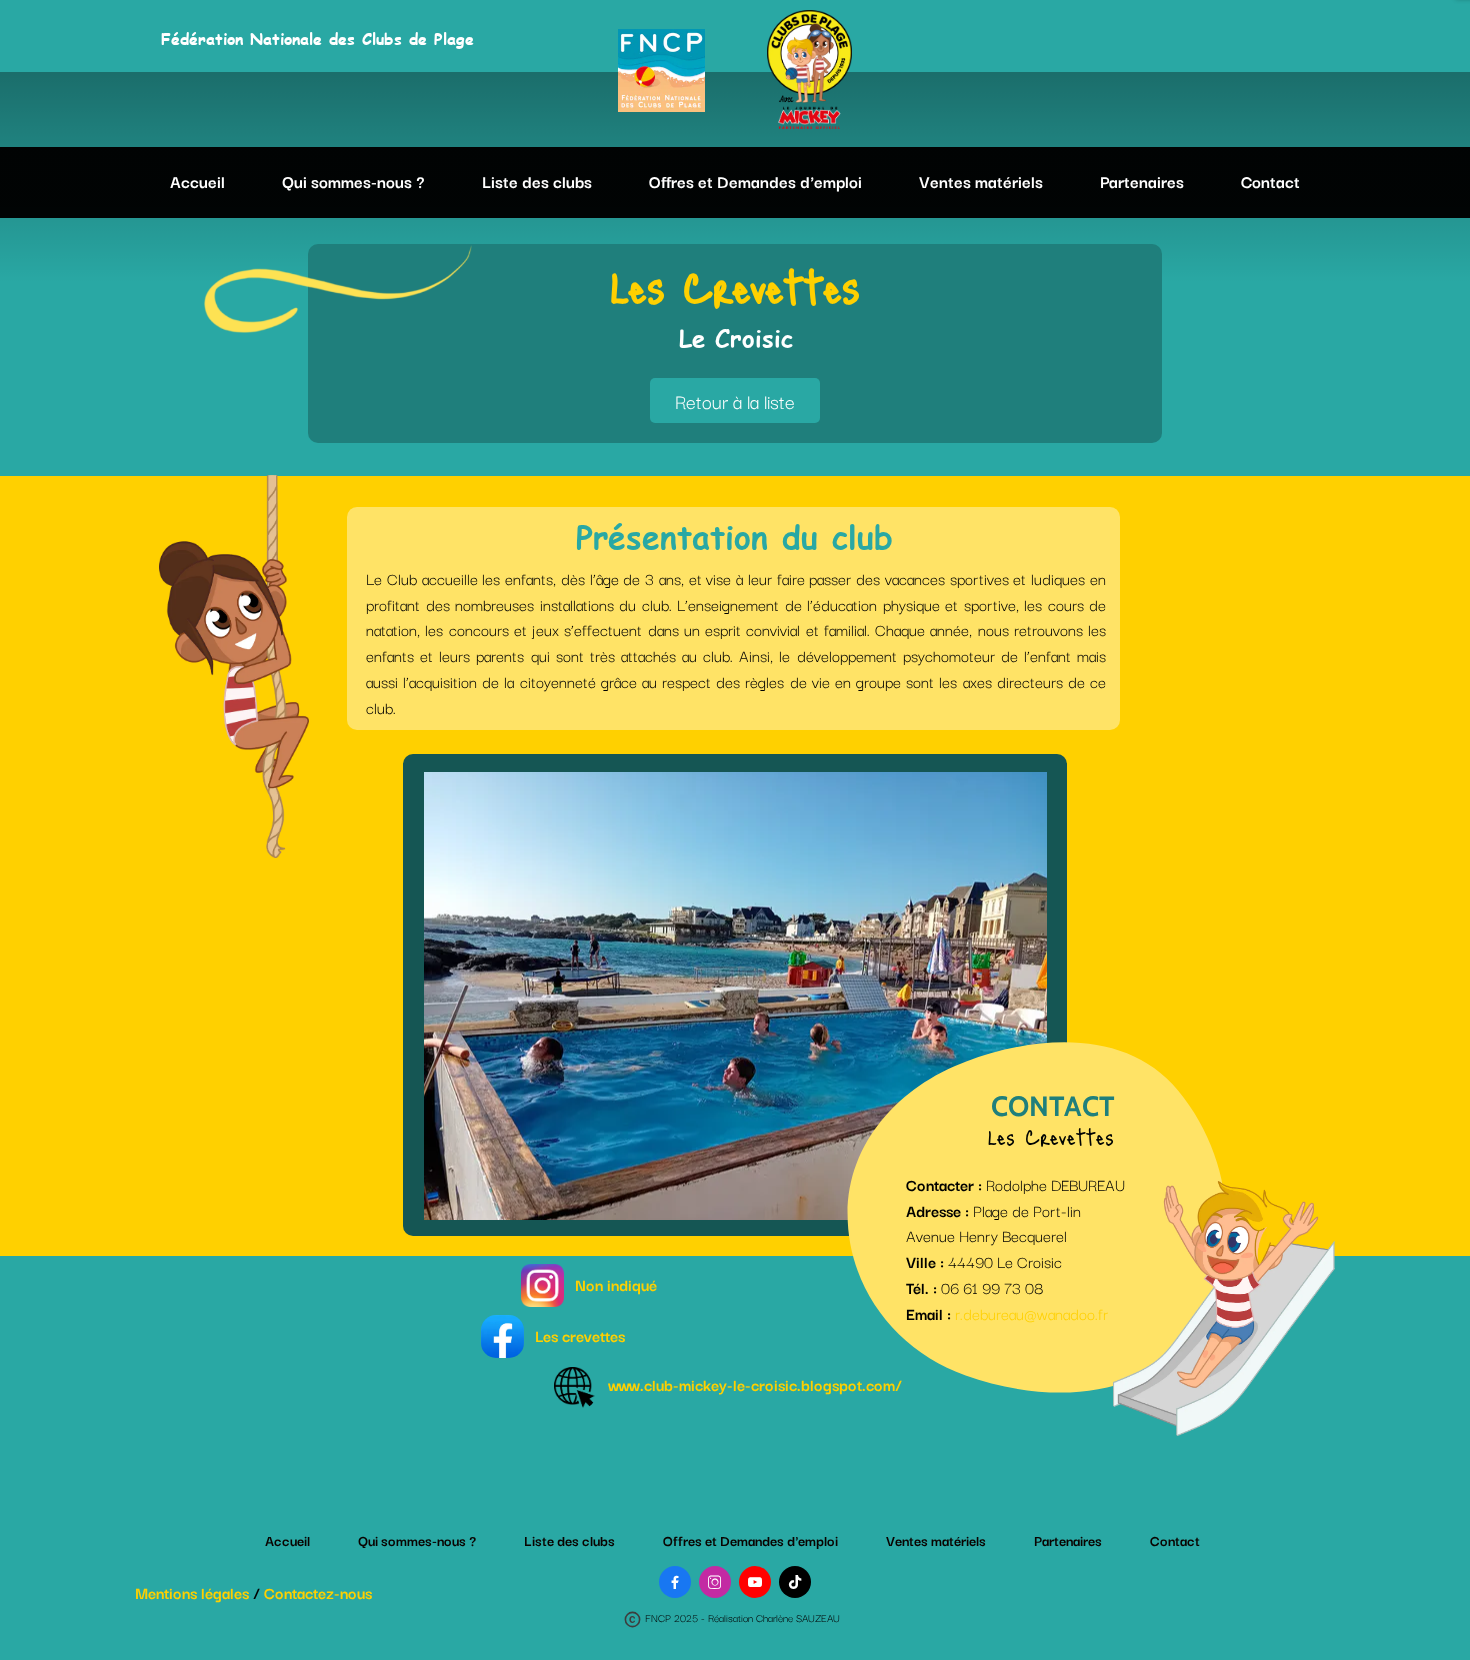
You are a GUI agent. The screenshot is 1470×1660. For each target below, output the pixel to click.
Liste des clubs (537, 181)
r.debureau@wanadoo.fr (1031, 1313)
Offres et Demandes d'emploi (755, 181)
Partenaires (1142, 181)
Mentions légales (192, 1592)
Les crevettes (580, 1335)
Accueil (197, 181)
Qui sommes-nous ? (353, 181)
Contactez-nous (318, 1592)
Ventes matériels (981, 181)
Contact (1270, 181)
